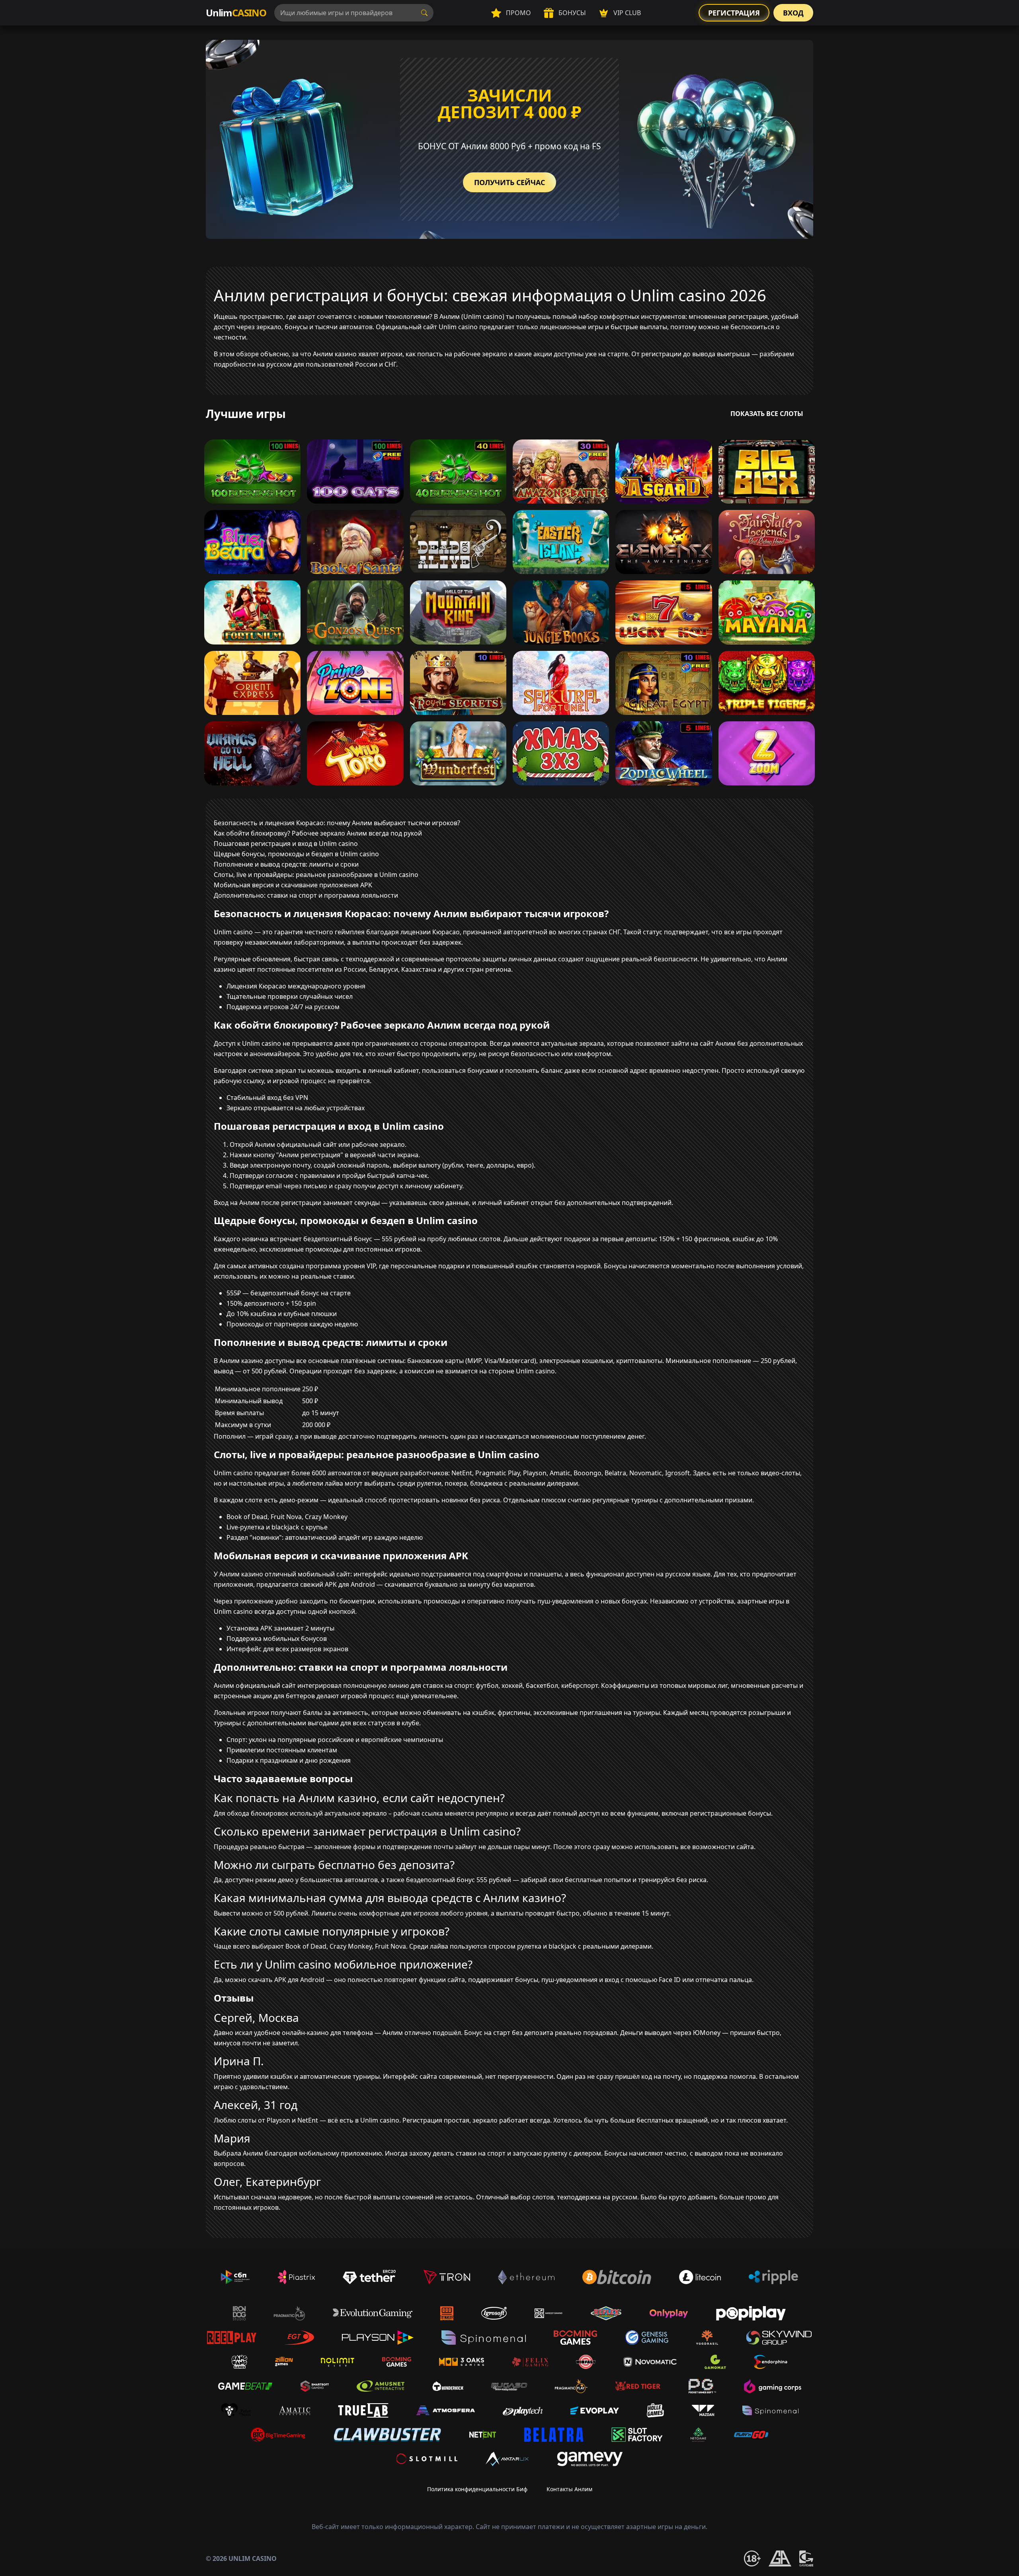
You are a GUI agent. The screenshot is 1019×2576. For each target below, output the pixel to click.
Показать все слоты (767, 414)
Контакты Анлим (569, 2489)
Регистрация (734, 13)
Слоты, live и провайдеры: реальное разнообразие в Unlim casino (316, 875)
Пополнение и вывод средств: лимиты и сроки (286, 864)
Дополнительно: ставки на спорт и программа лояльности (306, 895)
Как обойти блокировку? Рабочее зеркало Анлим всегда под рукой (318, 833)
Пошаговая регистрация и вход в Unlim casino (286, 844)
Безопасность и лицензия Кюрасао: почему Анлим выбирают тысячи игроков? (337, 823)
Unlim (236, 13)
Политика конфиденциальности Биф (477, 2489)
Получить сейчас (509, 182)
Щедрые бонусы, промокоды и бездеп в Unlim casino (296, 854)
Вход (793, 13)
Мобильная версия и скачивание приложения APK (293, 885)
